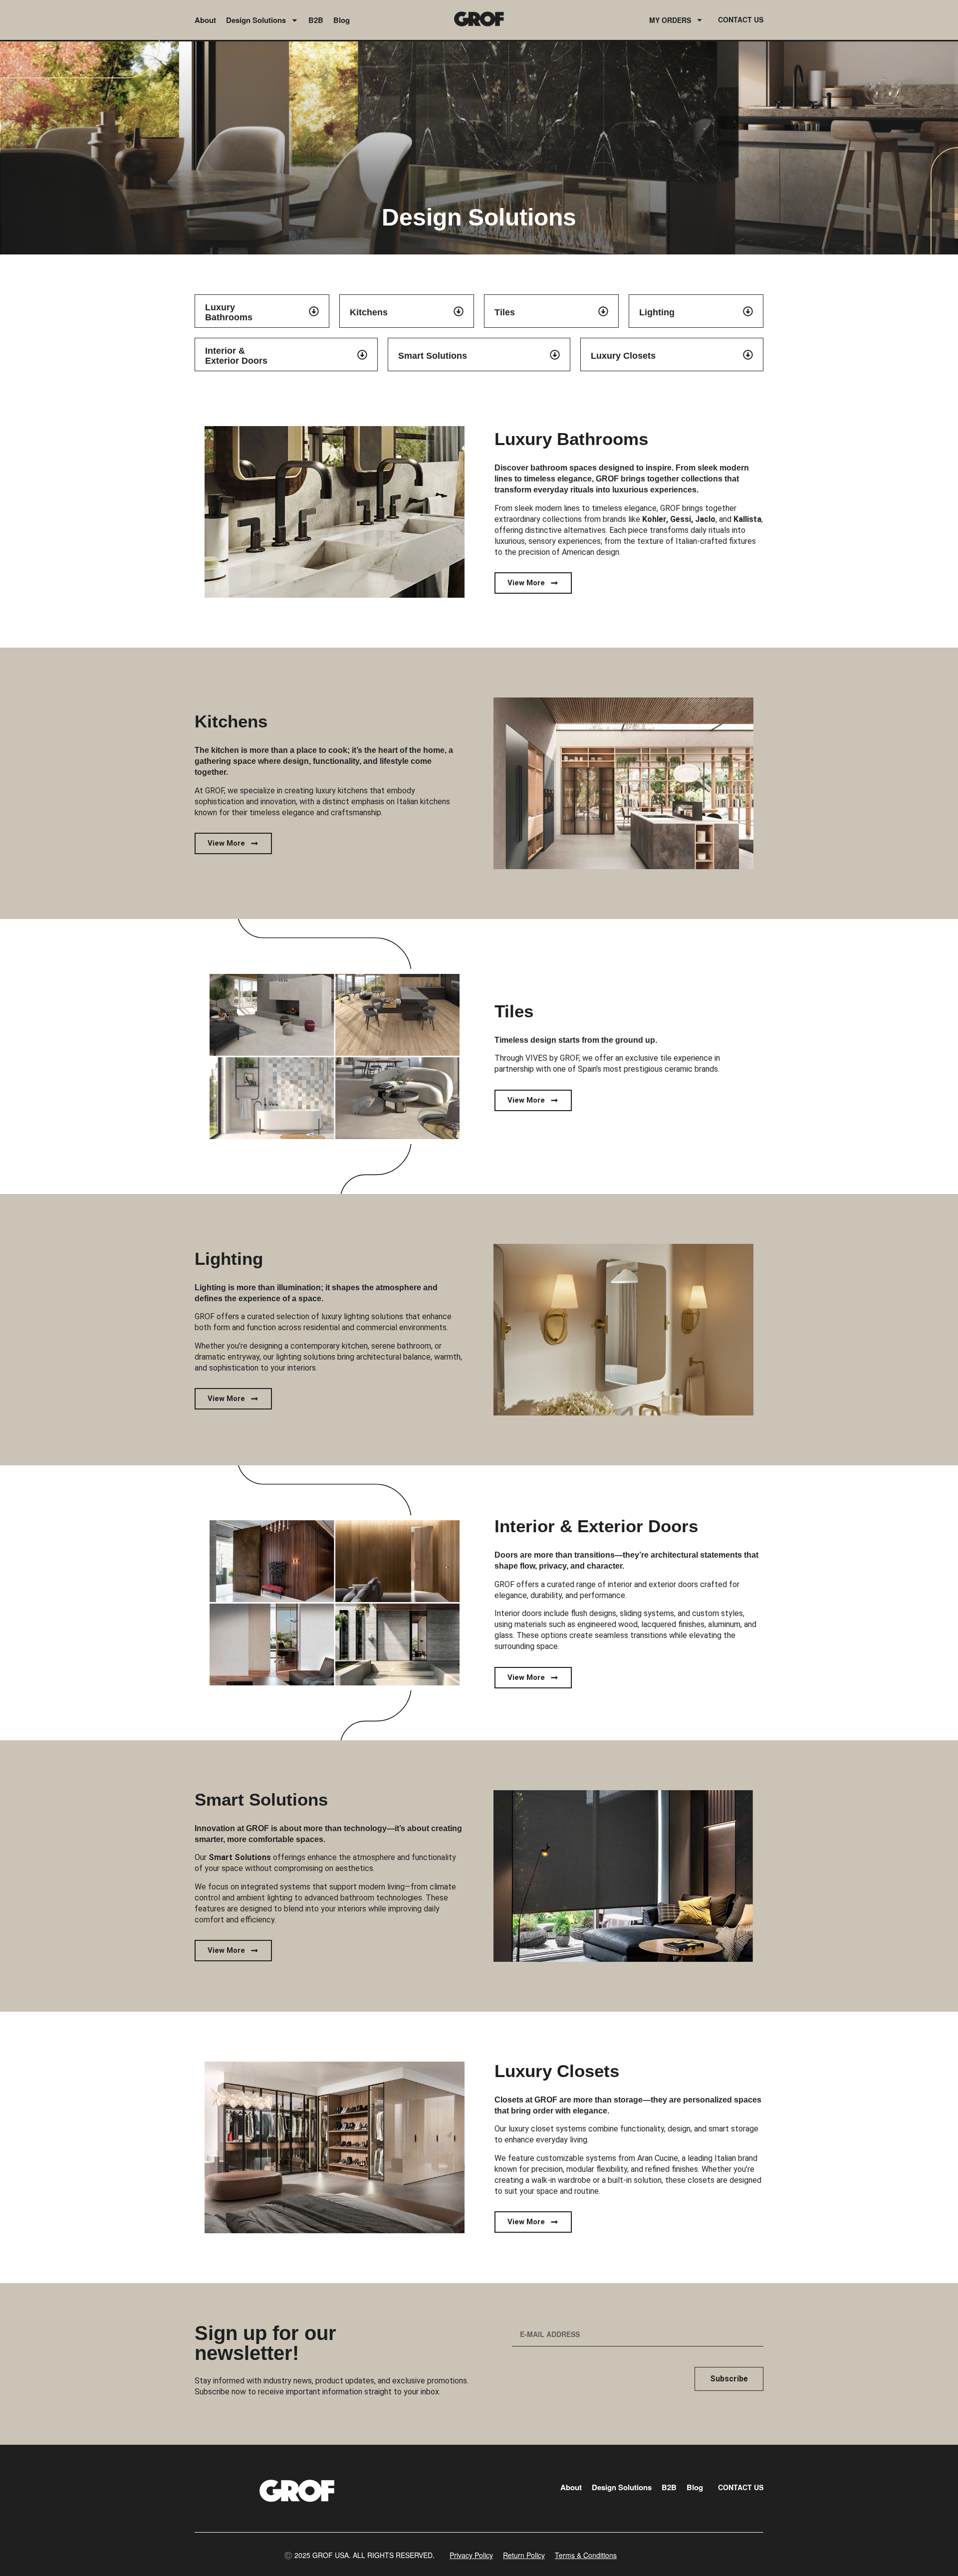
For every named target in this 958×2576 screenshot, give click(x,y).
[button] (359, 2555)
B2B (316, 20)
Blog (342, 20)
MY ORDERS (670, 20)
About (205, 20)
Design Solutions (256, 20)
